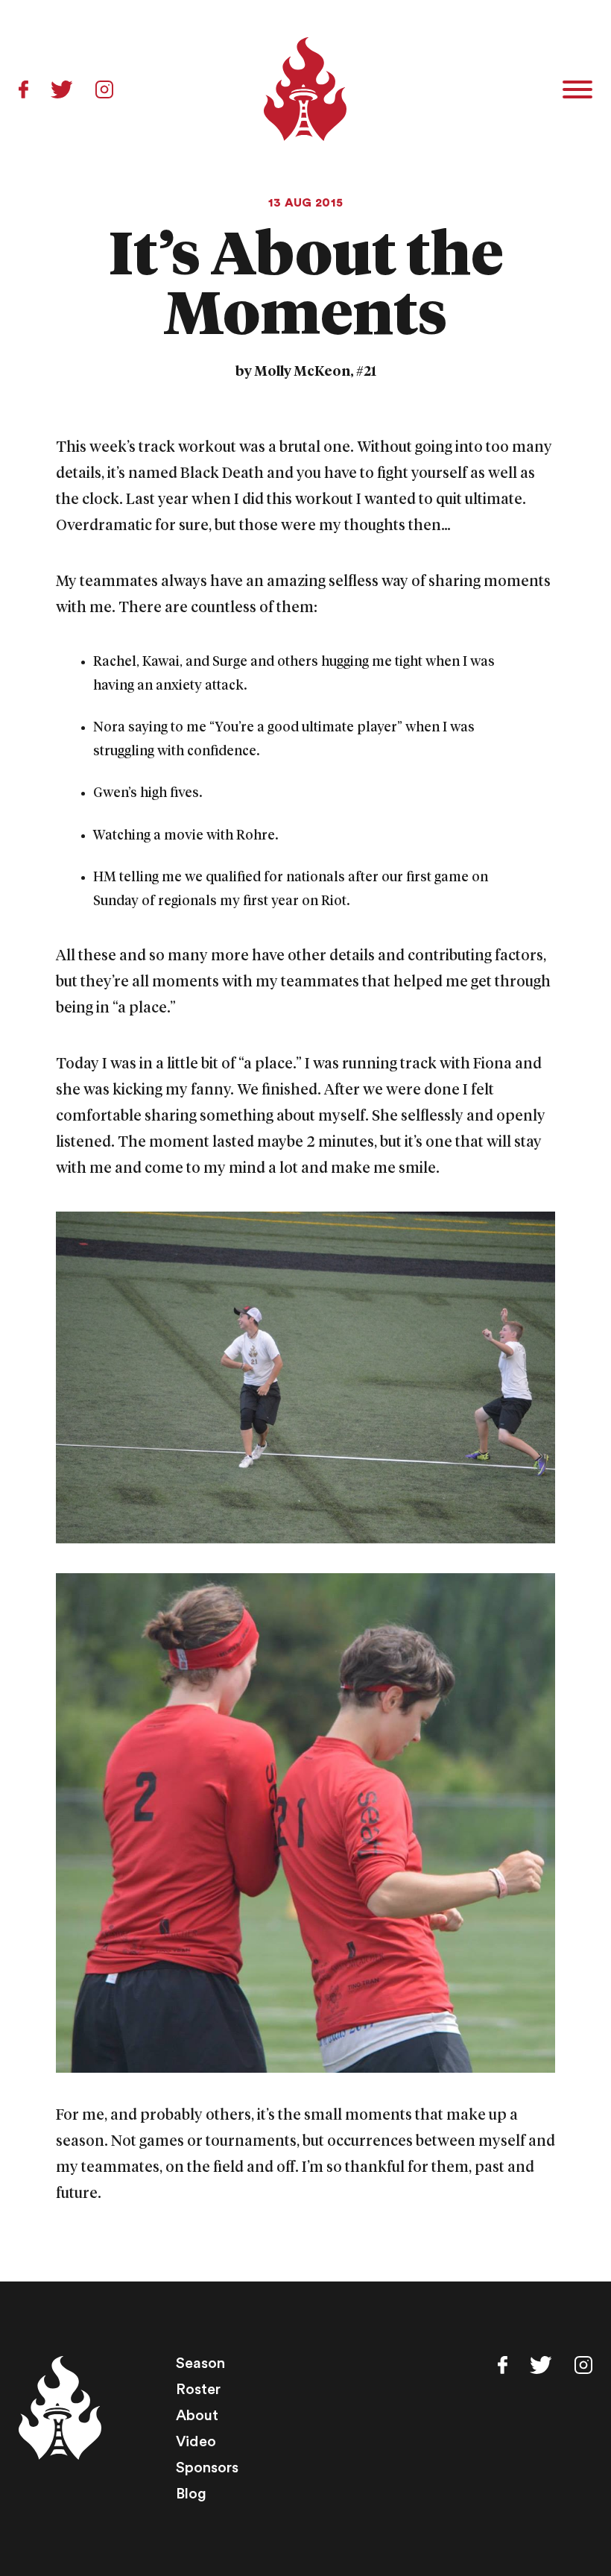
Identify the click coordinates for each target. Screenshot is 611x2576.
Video (196, 2442)
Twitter (62, 89)
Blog (191, 2494)
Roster (198, 2390)
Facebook (23, 89)
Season (200, 2364)
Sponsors (207, 2468)
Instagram (104, 89)
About (197, 2416)
